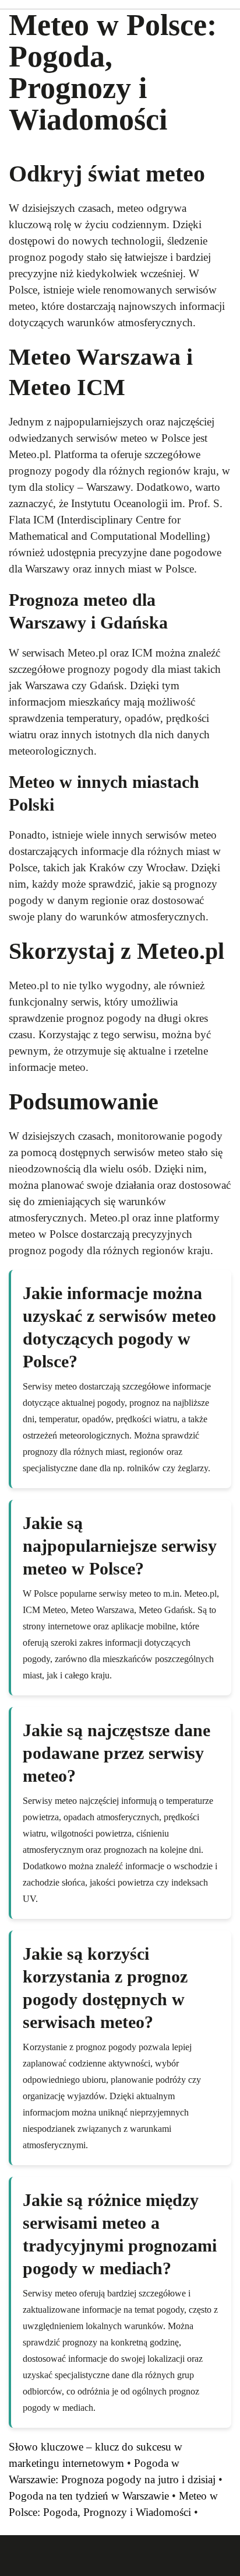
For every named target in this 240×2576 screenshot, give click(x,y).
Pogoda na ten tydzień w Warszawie (89, 2496)
